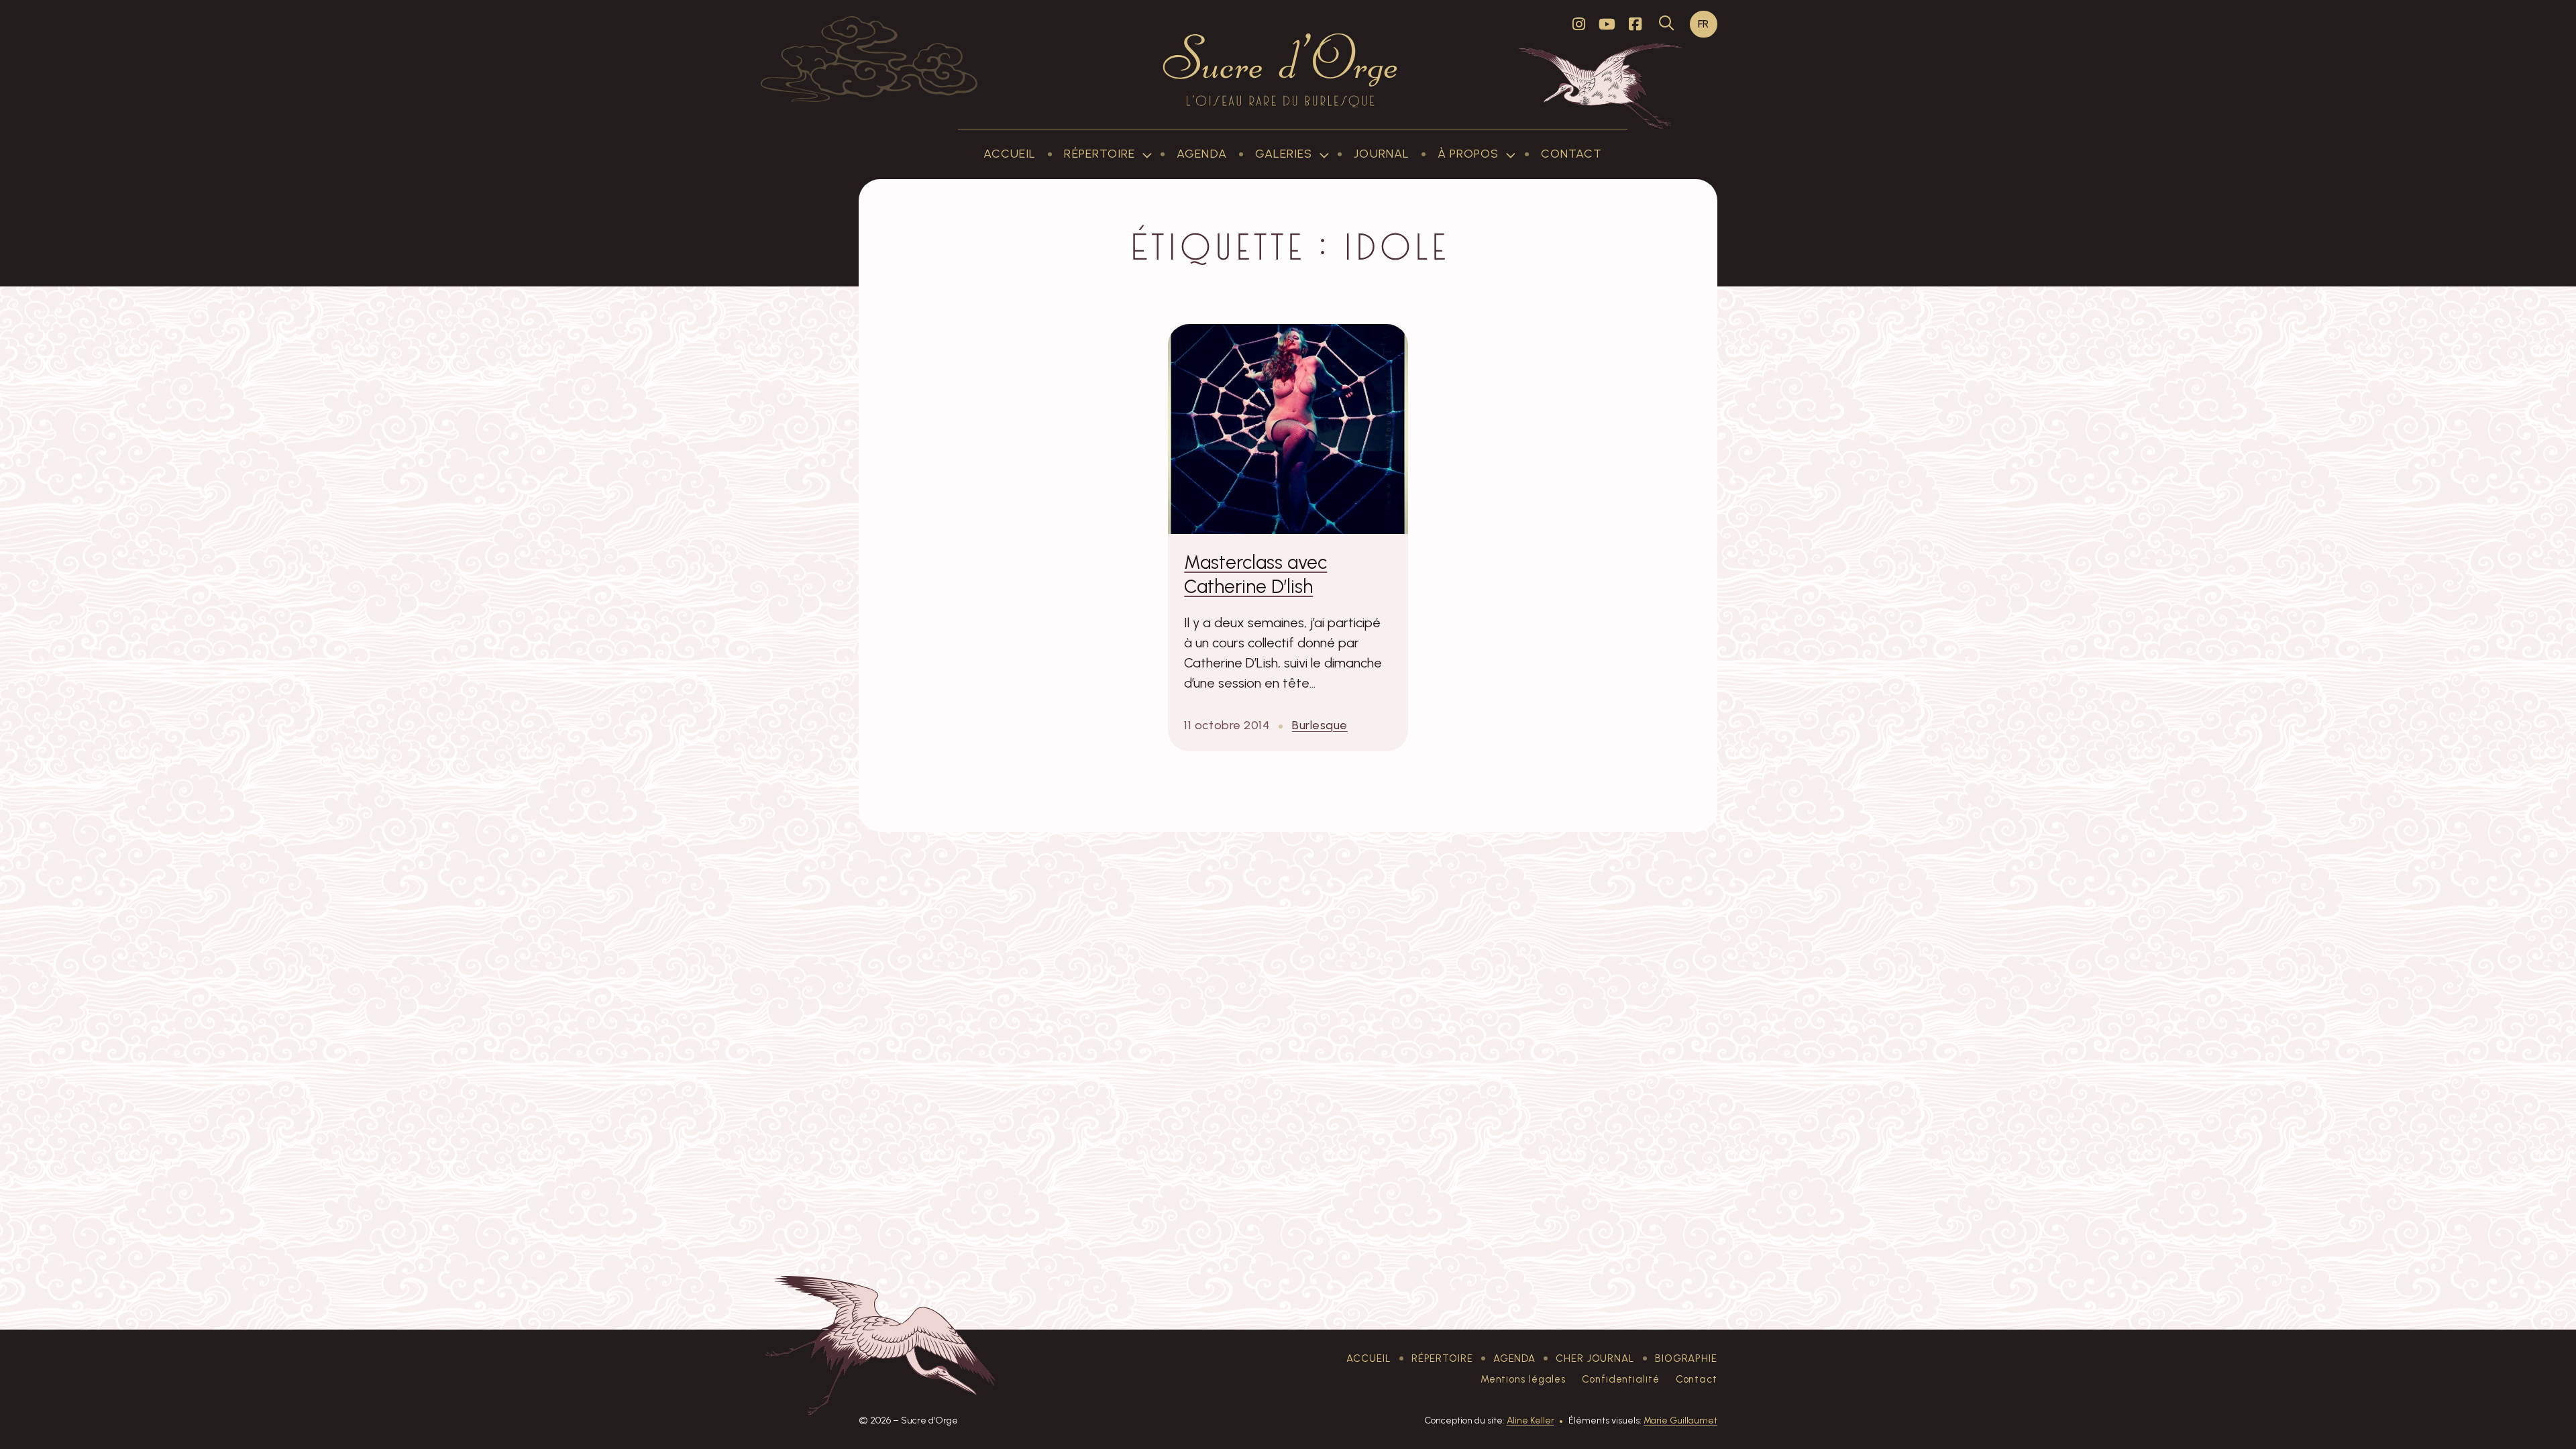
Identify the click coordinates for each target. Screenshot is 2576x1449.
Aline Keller (1531, 1420)
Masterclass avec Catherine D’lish (1255, 574)
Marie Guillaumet (1680, 1420)
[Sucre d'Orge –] (1280, 70)
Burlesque (1320, 725)
